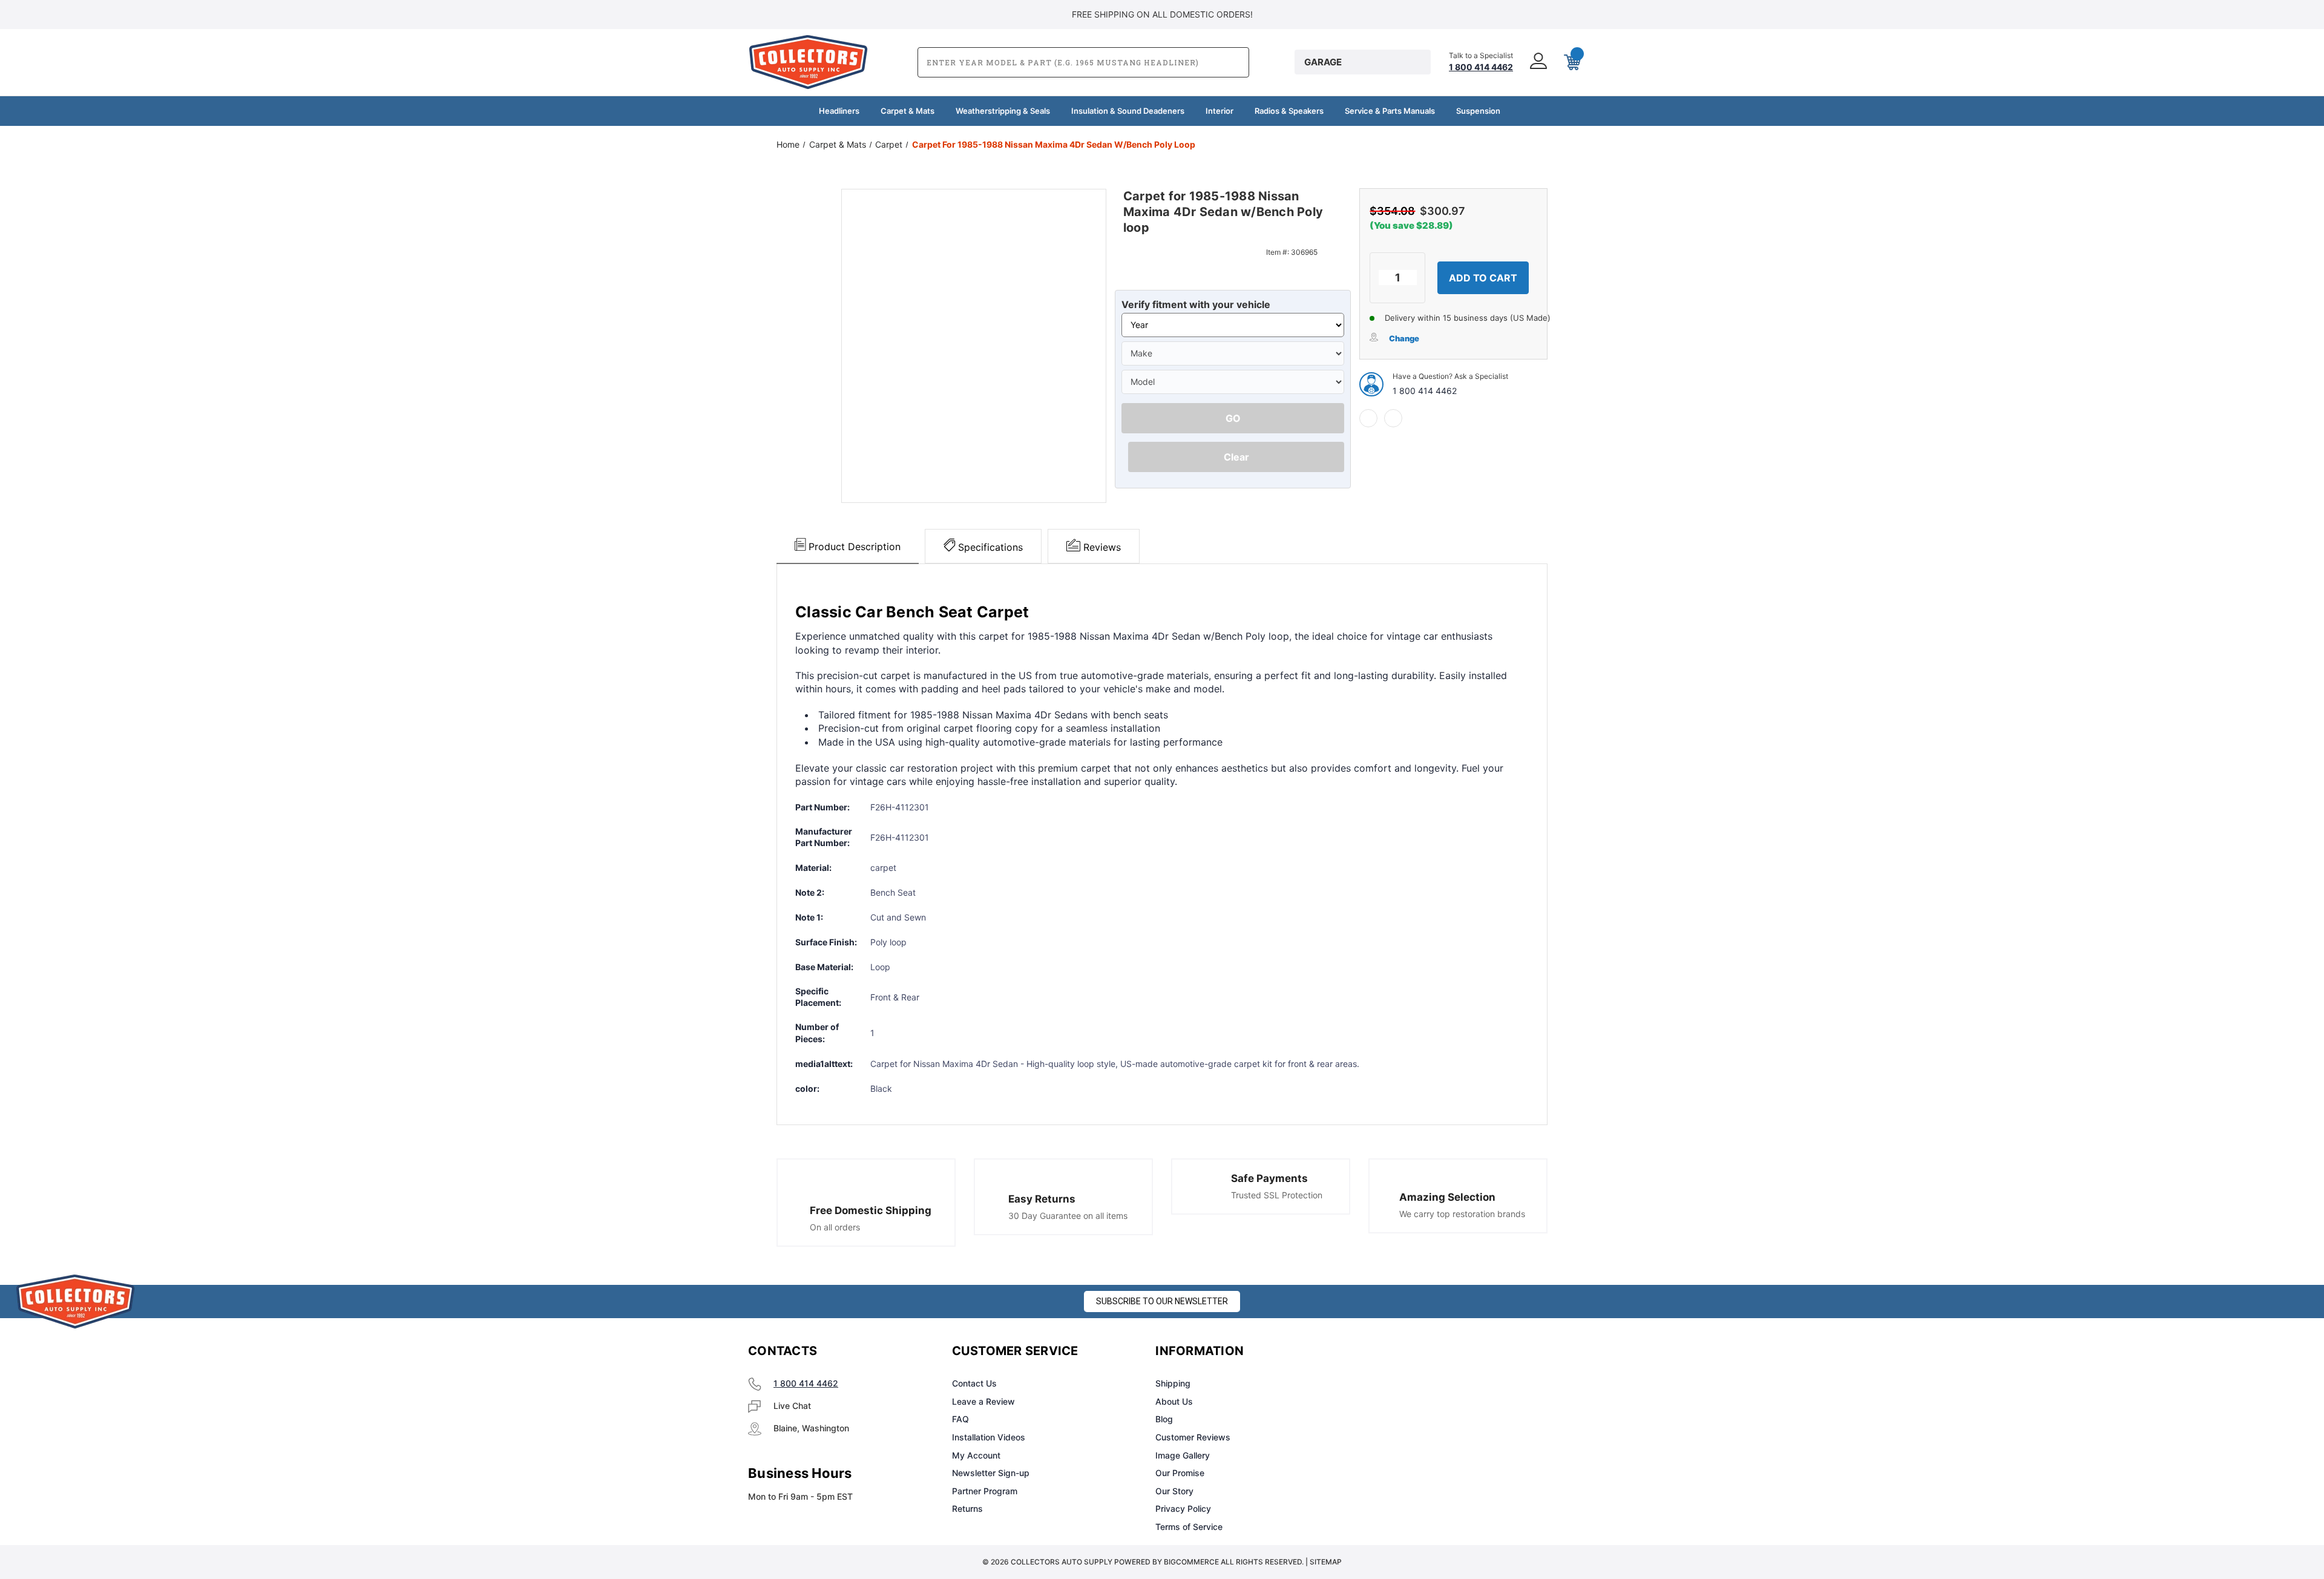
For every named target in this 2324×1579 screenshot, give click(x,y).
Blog (1164, 1419)
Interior (1219, 111)
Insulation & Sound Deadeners (1128, 111)
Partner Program (985, 1491)
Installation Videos (989, 1437)
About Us (1174, 1401)
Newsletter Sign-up (991, 1473)
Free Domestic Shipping (871, 1210)
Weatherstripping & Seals (1003, 111)
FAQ (960, 1419)
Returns (967, 1508)
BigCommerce (1191, 1562)
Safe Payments (1269, 1178)
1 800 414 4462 (1425, 391)
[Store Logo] (76, 1302)
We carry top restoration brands (1462, 1214)
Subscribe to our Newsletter (1162, 1301)
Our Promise (1180, 1473)
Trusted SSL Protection (1277, 1195)
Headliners (839, 111)
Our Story (1174, 1491)
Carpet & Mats (908, 111)
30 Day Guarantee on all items (1068, 1216)
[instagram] (1408, 1351)
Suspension (1478, 111)
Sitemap (1326, 1562)
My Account (976, 1455)
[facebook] (1368, 418)
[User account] (1537, 62)
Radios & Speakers (1289, 111)
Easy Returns (1042, 1199)
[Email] (1393, 418)
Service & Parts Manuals (1390, 111)
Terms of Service (1189, 1527)
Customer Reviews (1193, 1437)
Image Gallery (1183, 1455)
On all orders (835, 1227)
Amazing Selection (1447, 1197)
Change (1404, 338)
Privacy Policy (1183, 1508)
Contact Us (974, 1383)
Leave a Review (983, 1401)
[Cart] (1571, 62)
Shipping (1173, 1383)
